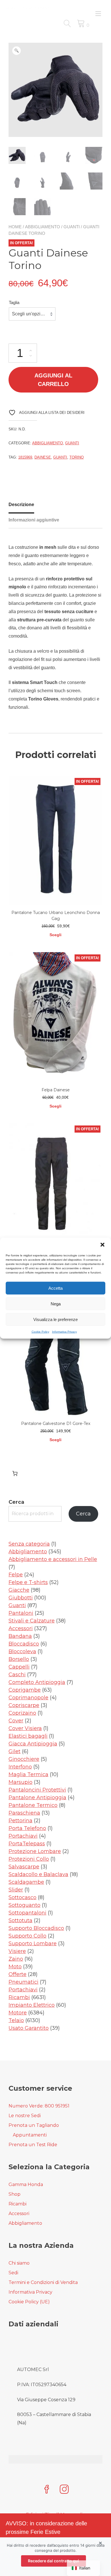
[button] (102, 1245)
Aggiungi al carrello (53, 380)
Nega (56, 1304)
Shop (15, 2194)
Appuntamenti (30, 2135)
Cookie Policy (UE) (29, 2302)
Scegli (55, 935)
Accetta (55, 1288)
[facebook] (47, 2490)
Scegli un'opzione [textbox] (30, 314)
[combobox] (32, 314)
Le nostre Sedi (25, 2116)
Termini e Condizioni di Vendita (43, 2282)
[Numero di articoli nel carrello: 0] (15, 1473)
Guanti (72, 227)
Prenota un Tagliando (34, 2125)
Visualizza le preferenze (55, 1319)
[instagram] (64, 2490)
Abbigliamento (43, 227)
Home (15, 227)
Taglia (14, 302)
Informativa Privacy (64, 1332)
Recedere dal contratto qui (54, 2561)
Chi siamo (19, 2263)
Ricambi (18, 2204)
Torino (77, 457)
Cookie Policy (40, 1332)
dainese (43, 457)
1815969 (25, 457)
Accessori (19, 2214)
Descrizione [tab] (21, 505)
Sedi (13, 2273)
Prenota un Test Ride (33, 2145)
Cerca (16, 1502)
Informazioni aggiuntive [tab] (34, 520)
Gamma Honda (26, 2184)
